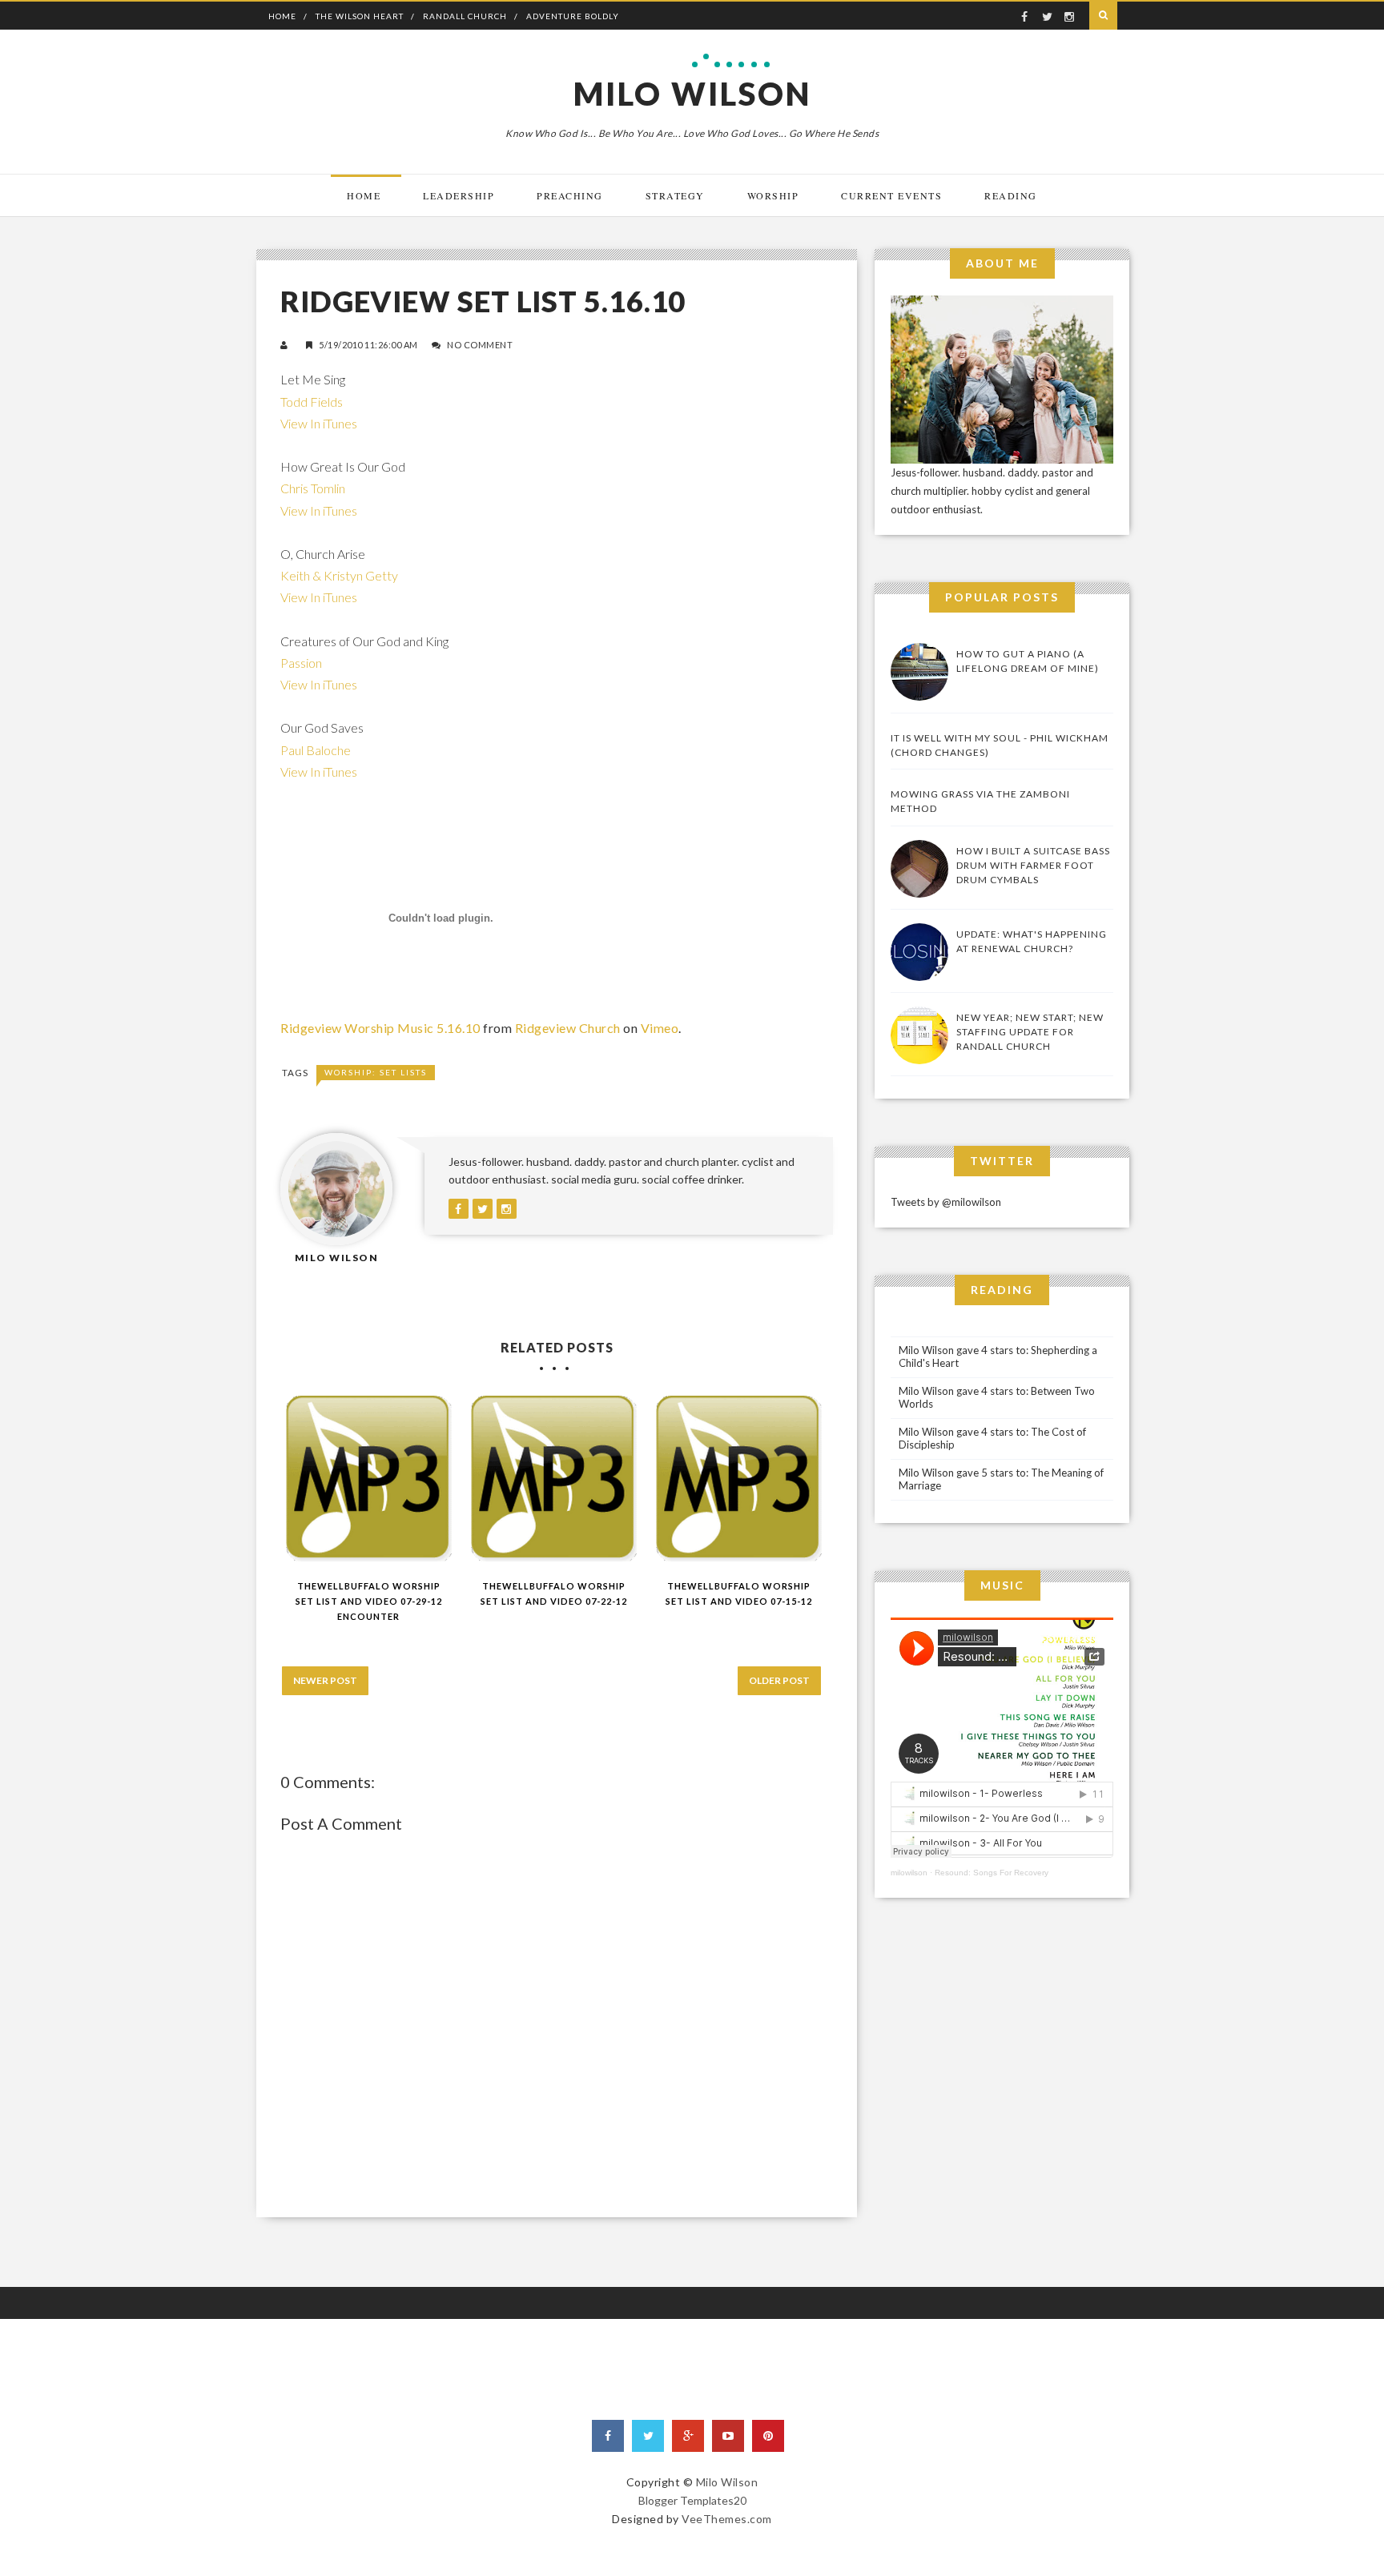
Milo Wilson (692, 94)
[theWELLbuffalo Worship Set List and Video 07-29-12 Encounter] (369, 1479)
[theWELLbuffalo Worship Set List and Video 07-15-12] (739, 1479)
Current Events (891, 195)
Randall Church (465, 16)
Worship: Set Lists (376, 1072)
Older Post (779, 1680)
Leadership (459, 195)
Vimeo (660, 1028)
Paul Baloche (316, 750)
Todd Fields (312, 402)
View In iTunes (319, 423)
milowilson (909, 1873)
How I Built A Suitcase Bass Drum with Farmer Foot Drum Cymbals (1033, 865)
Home (282, 16)
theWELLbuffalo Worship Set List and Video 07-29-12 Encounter (369, 1601)
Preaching (570, 195)
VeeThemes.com (727, 2519)
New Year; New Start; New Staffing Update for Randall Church (1030, 1032)
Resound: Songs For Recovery (992, 1873)
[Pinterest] (768, 2436)
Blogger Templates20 (692, 2500)
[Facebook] (608, 2436)
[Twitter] (648, 2436)
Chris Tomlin (313, 488)
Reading (1011, 195)
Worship (773, 195)
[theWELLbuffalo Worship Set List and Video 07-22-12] (554, 1479)
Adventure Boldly (573, 16)
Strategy (675, 195)
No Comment (480, 345)
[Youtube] (728, 2436)
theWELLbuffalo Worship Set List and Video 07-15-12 (739, 1593)
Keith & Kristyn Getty (339, 575)
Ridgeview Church (568, 1028)
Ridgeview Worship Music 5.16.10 (380, 1028)
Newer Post (325, 1680)
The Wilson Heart (360, 16)
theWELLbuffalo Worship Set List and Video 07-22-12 (554, 1593)
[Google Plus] (688, 2436)
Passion (301, 663)
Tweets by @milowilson (946, 1202)
